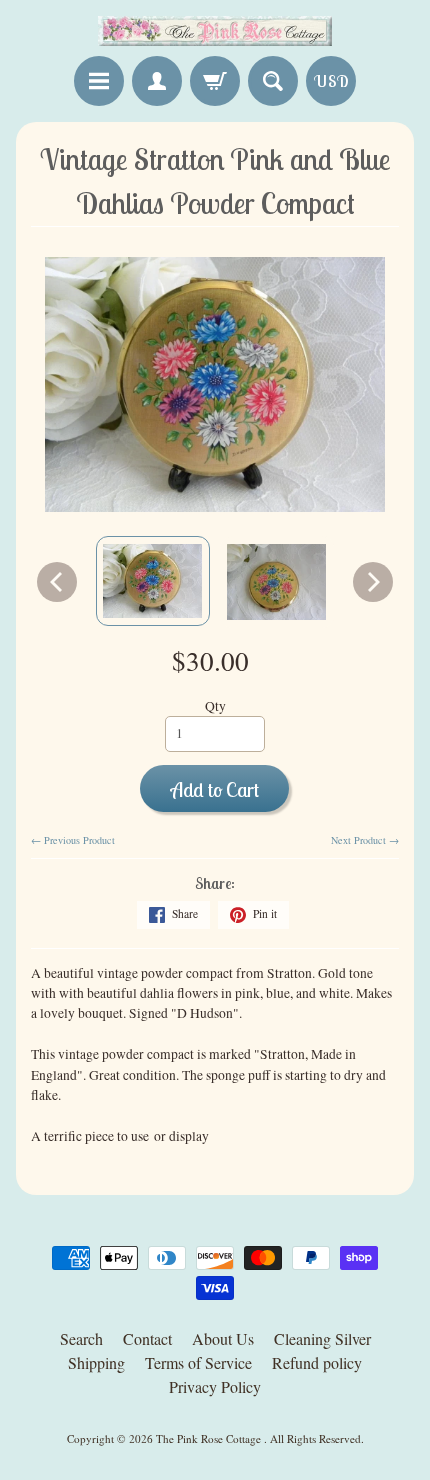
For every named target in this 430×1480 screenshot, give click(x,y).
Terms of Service (198, 1362)
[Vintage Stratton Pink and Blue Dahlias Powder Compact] (153, 580)
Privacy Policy (215, 1386)
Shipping (96, 1362)
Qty (215, 706)
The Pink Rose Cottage (210, 1438)
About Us (223, 1338)
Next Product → (365, 840)
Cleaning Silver (322, 1338)
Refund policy (317, 1362)
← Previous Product (73, 840)
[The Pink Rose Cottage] (215, 31)
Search (81, 1338)
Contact (147, 1338)
